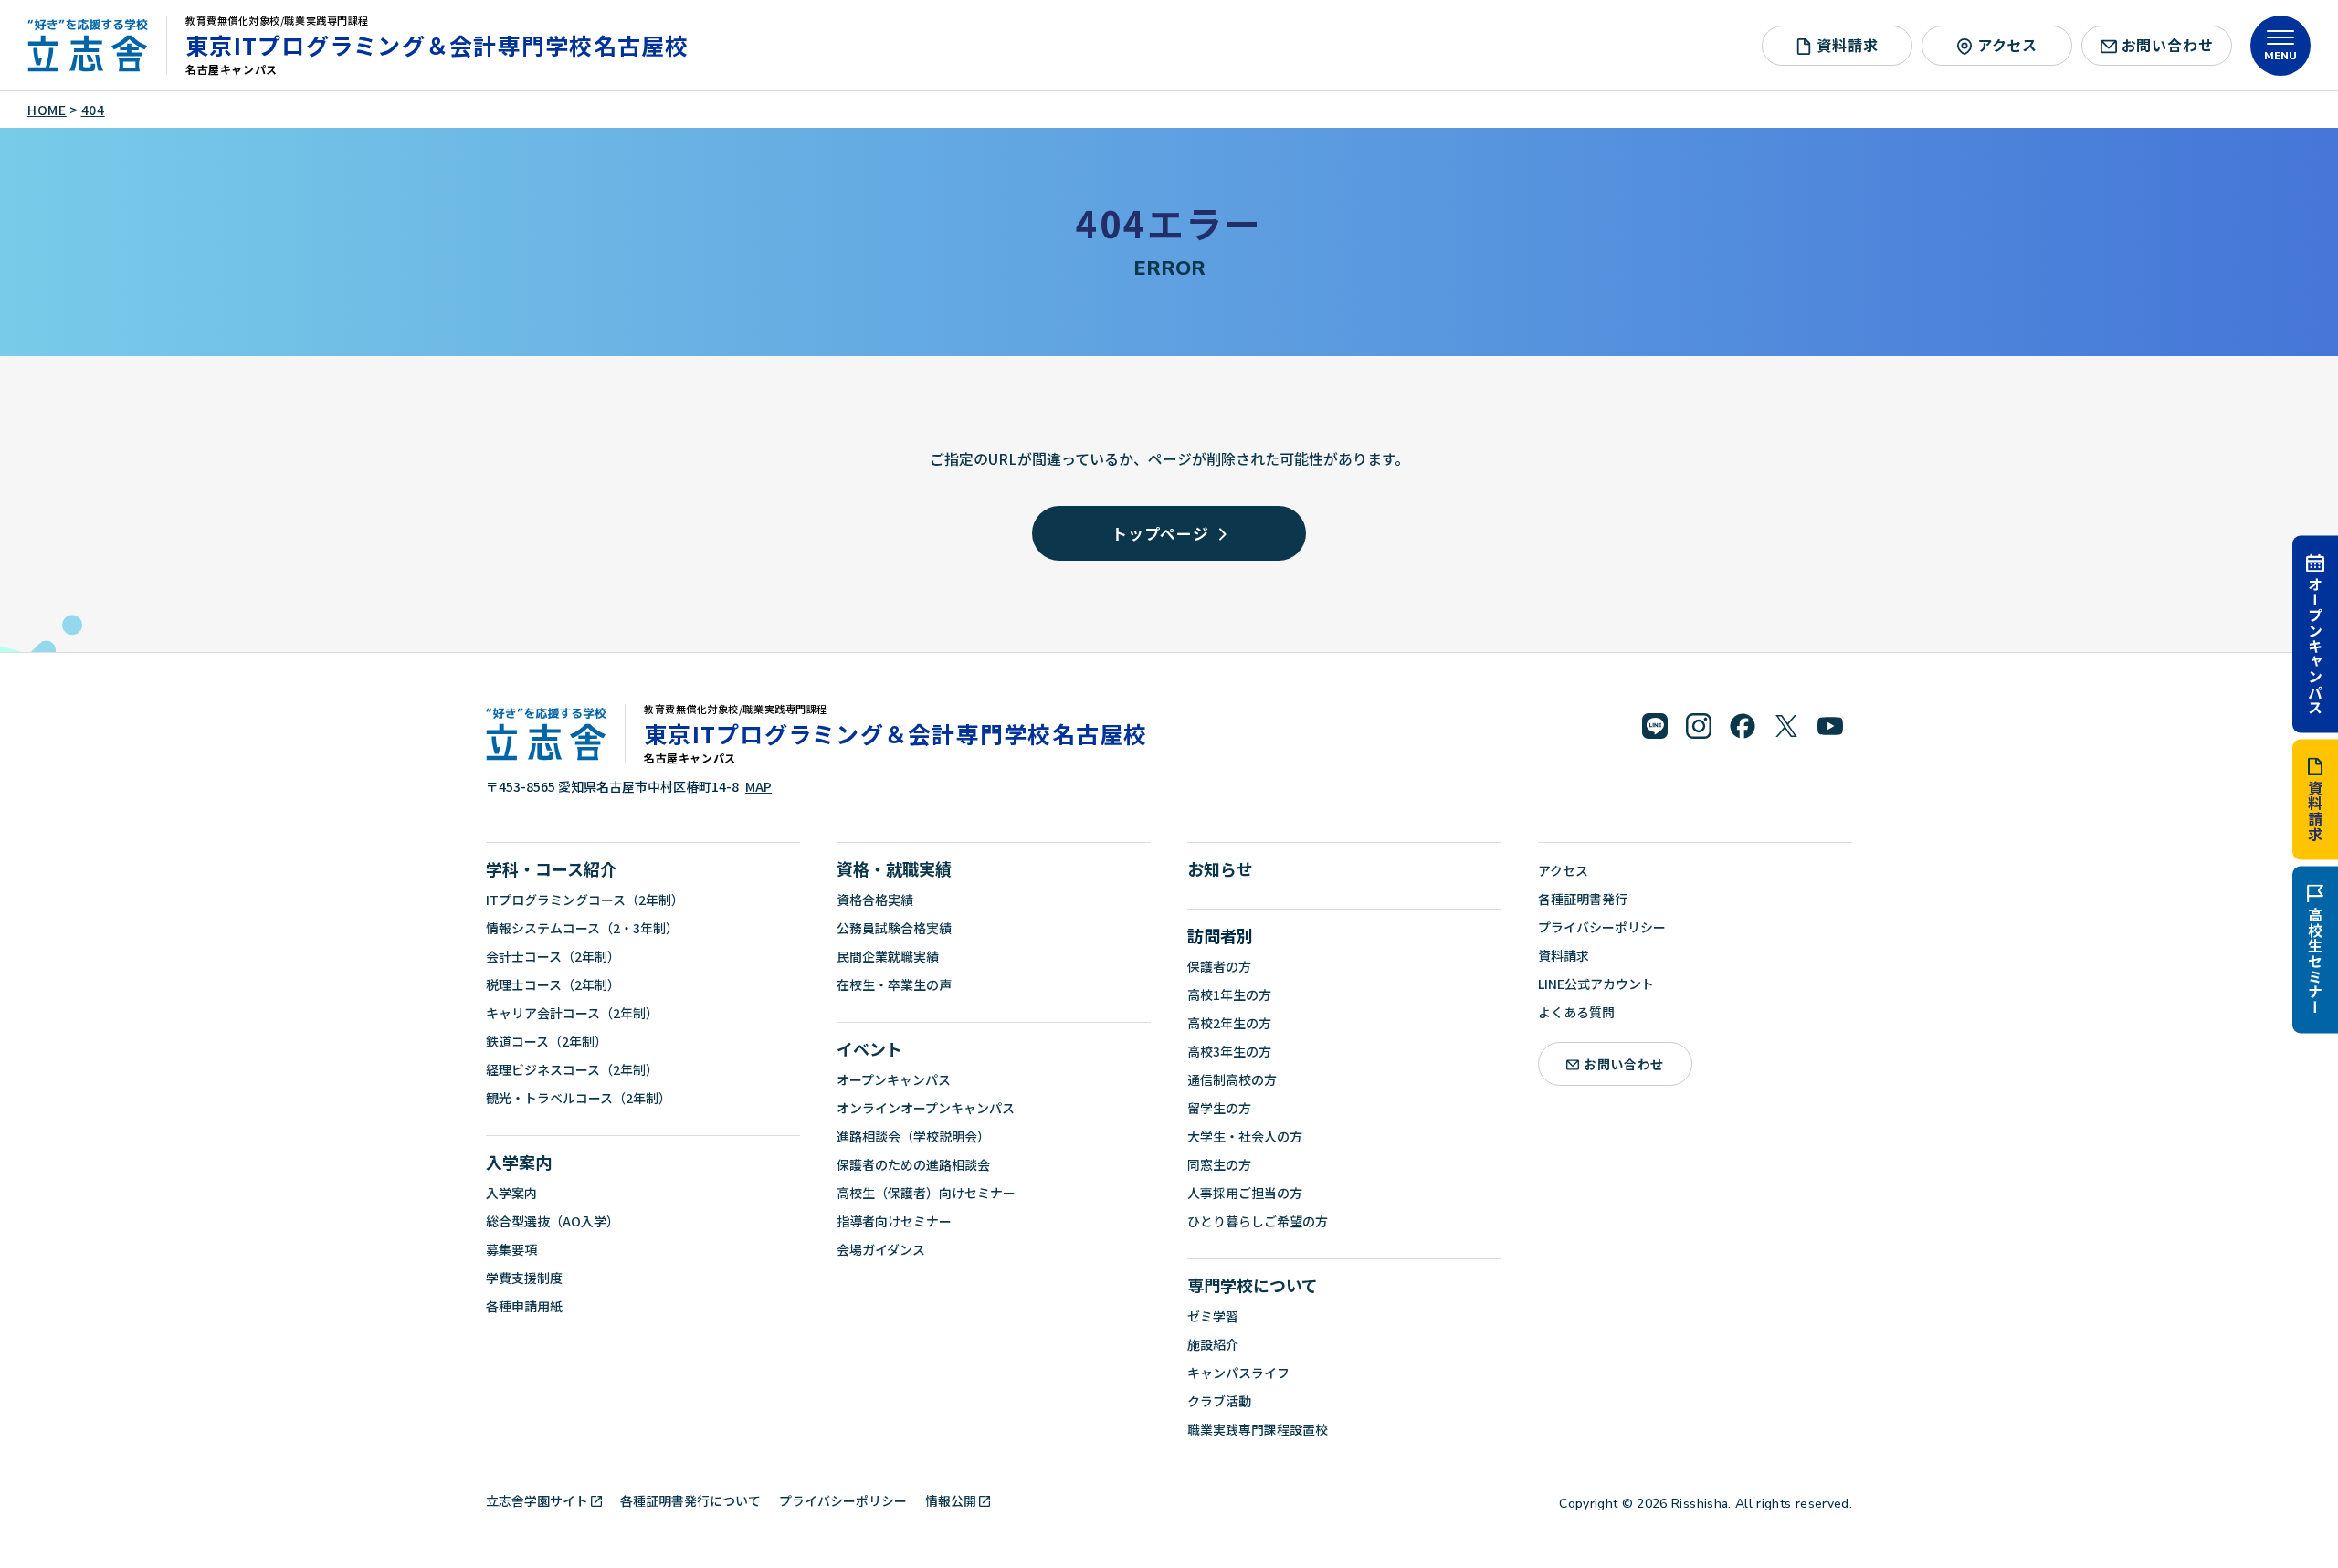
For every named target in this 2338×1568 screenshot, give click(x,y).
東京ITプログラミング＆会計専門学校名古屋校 (437, 45)
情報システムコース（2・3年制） (582, 928)
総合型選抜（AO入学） (553, 1221)
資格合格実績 (875, 900)
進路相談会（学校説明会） (913, 1136)
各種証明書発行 (1583, 899)
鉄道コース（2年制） (547, 1041)
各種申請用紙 (524, 1306)
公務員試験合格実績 (894, 928)
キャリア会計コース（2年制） (572, 1013)
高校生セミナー (2315, 961)
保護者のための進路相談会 (913, 1164)
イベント (869, 1048)
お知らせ (1220, 868)
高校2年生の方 (1229, 1023)
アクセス (2007, 45)
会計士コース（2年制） (553, 956)
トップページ (1160, 533)
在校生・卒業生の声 (894, 984)
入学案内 (519, 1162)
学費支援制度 (524, 1278)
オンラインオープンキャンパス (926, 1108)
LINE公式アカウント (1596, 984)
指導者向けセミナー (894, 1221)
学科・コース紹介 (551, 868)
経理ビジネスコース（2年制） (572, 1069)
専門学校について (1253, 1285)
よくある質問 (1576, 1012)
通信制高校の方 (1232, 1079)
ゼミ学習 (1213, 1316)
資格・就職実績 (894, 868)
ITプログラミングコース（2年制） (585, 900)
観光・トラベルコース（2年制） (579, 1098)
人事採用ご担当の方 (1245, 1193)
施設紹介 (1213, 1344)
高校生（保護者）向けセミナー (926, 1193)
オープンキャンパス (2315, 645)
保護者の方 (1219, 966)
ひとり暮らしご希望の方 (1258, 1221)
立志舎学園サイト (537, 1500)
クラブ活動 (1219, 1401)
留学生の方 (1219, 1108)
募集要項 (511, 1249)
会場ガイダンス (881, 1249)
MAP (758, 786)
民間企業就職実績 (888, 956)
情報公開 (951, 1500)
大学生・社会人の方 (1245, 1136)
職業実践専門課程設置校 (1258, 1429)
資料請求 (2315, 810)
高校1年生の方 (1229, 994)
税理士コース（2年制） (553, 984)
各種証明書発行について (690, 1500)
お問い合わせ (2168, 45)
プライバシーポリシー (1602, 927)
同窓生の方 (1219, 1164)
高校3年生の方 (1229, 1051)
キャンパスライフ (1238, 1373)
